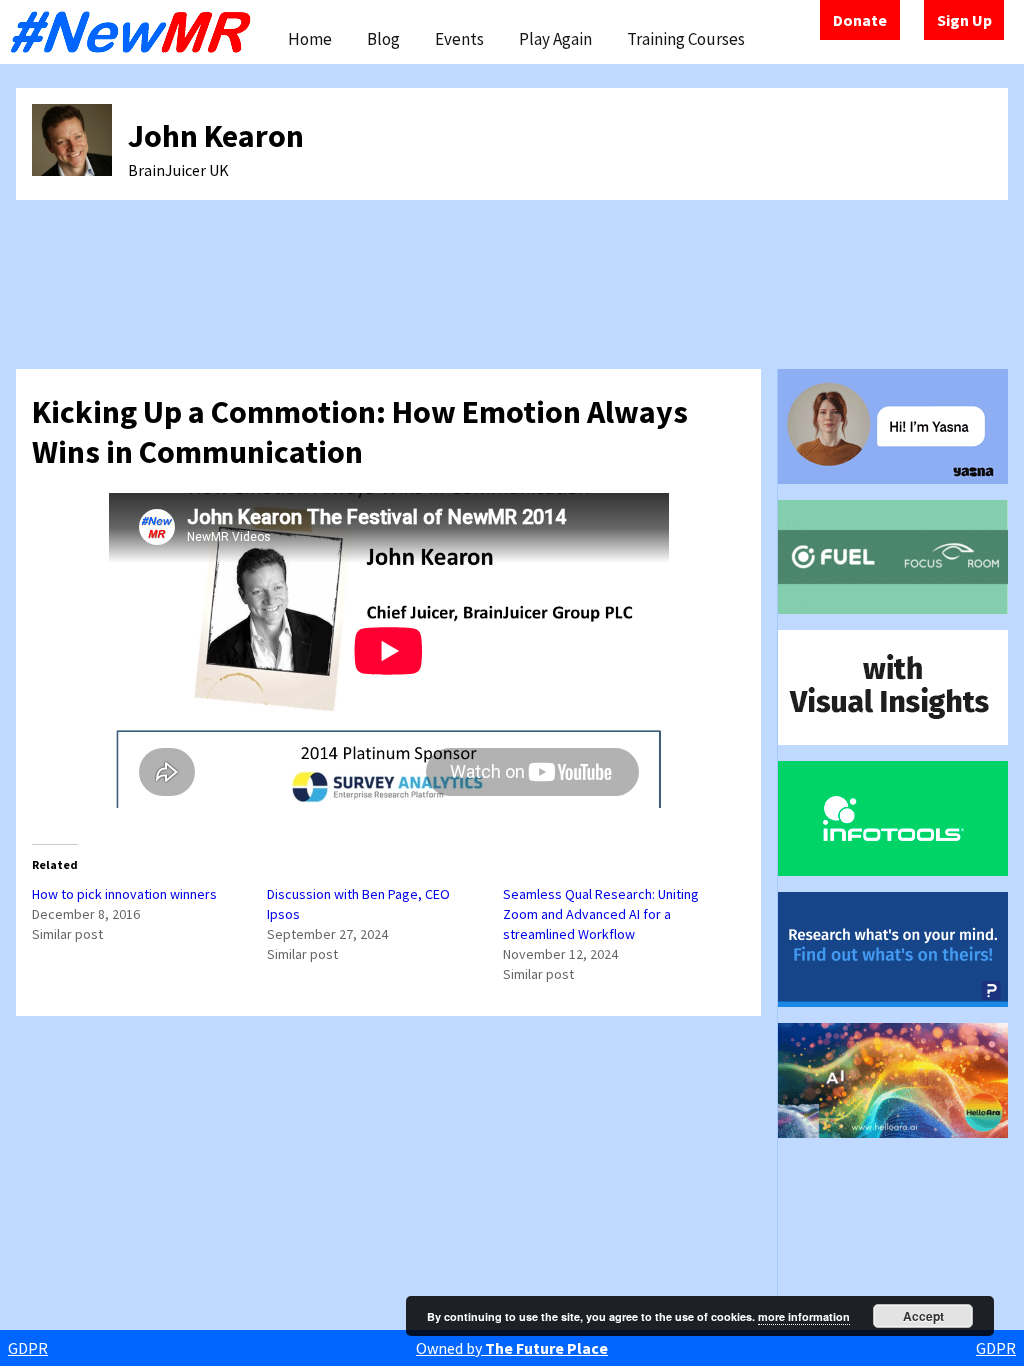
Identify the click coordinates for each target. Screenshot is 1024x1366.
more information (804, 1316)
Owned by (512, 1348)
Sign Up (964, 20)
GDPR (28, 1348)
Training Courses (686, 39)
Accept (923, 1316)
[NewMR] (136, 32)
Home (310, 39)
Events (459, 39)
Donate (860, 20)
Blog (383, 39)
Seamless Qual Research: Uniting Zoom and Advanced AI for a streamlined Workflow (601, 914)
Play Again (555, 39)
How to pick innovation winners (124, 894)
